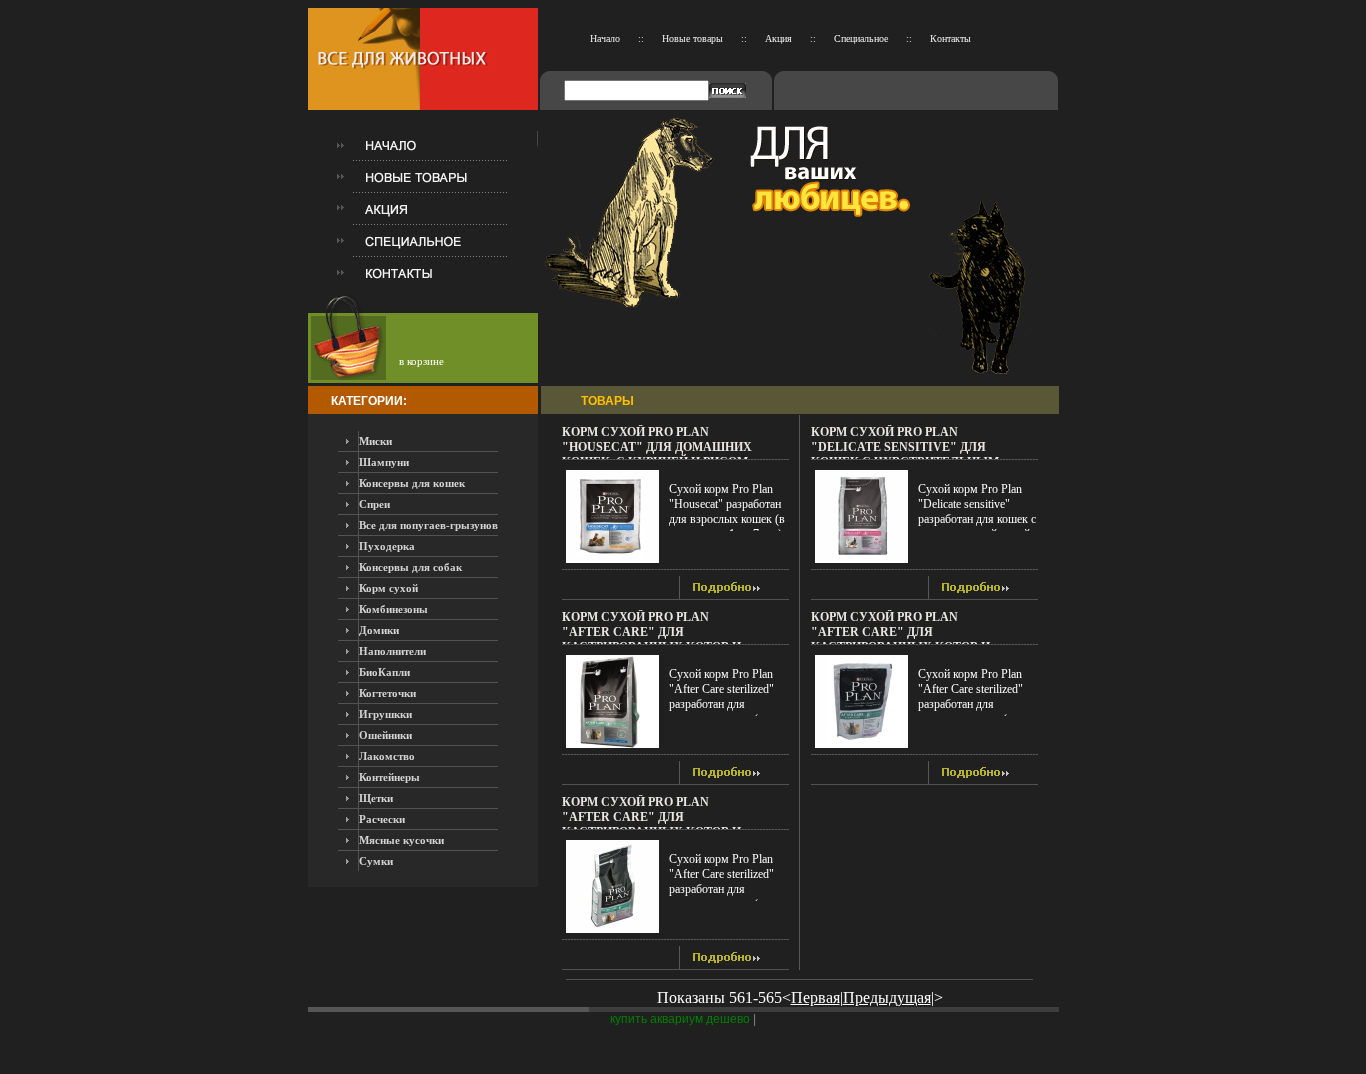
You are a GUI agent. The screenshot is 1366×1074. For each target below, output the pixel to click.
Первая (815, 997)
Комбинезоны (393, 609)
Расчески (382, 819)
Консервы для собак (410, 567)
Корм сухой (388, 588)
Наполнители (392, 651)
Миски (375, 441)
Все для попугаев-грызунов (428, 525)
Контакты (950, 38)
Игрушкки (385, 714)
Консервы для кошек (412, 483)
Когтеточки (387, 693)
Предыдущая (887, 997)
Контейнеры (389, 777)
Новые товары (692, 38)
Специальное (861, 38)
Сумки (376, 861)
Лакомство (387, 756)
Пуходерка (387, 546)
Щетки (376, 798)
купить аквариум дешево (680, 1019)
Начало (605, 38)
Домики (379, 630)
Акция (778, 38)
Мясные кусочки (401, 840)
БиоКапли (384, 672)
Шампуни (384, 462)
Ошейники (385, 735)
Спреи (374, 504)
